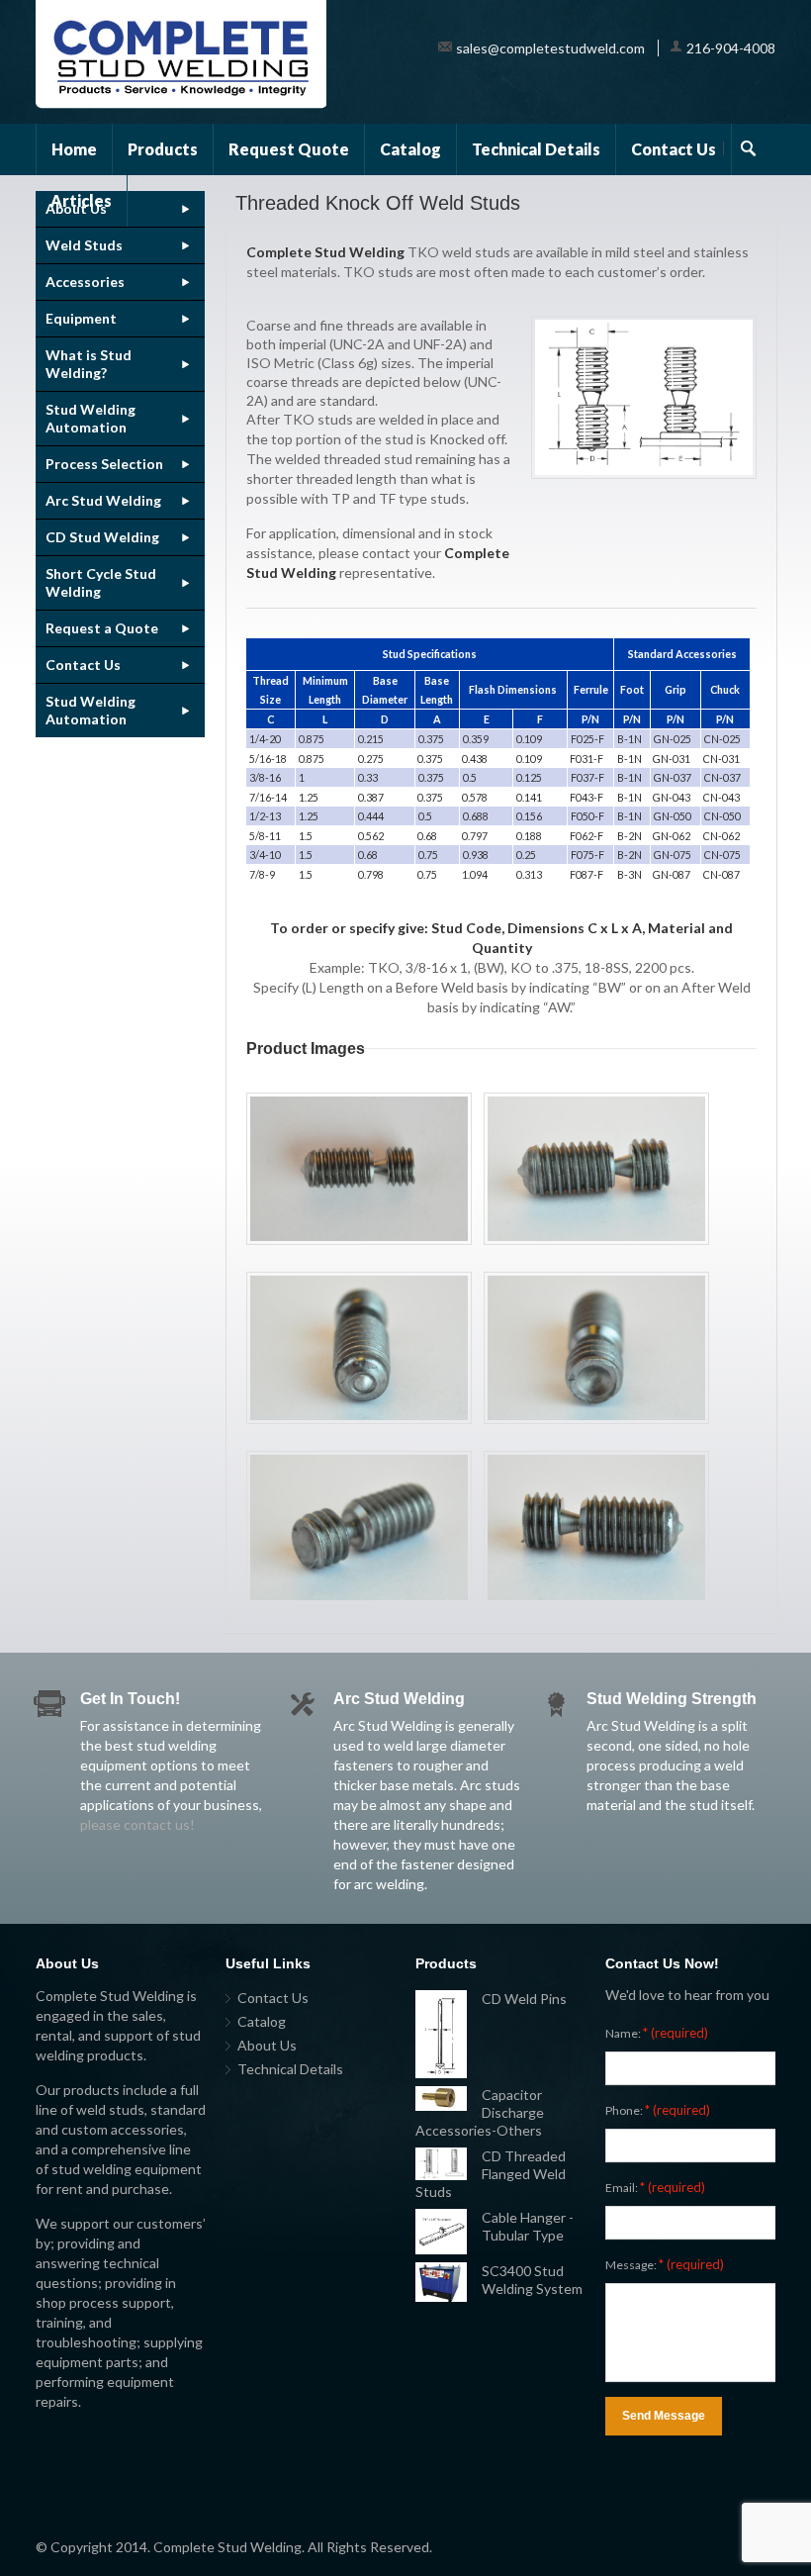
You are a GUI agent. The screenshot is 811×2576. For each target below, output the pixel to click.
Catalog (410, 149)
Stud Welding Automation (90, 418)
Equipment (81, 318)
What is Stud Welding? (89, 364)
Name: (657, 2033)
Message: (665, 2264)
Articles (81, 200)
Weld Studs (84, 245)
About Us (267, 2045)
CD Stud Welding (102, 537)
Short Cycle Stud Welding (101, 582)
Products (163, 149)
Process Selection (104, 464)
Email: (655, 2187)
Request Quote (289, 149)
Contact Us (674, 149)
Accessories (85, 282)
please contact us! (137, 1824)
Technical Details (536, 149)
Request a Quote (102, 628)
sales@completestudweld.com (550, 48)
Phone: (658, 2110)
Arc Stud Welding (103, 500)
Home (74, 149)
